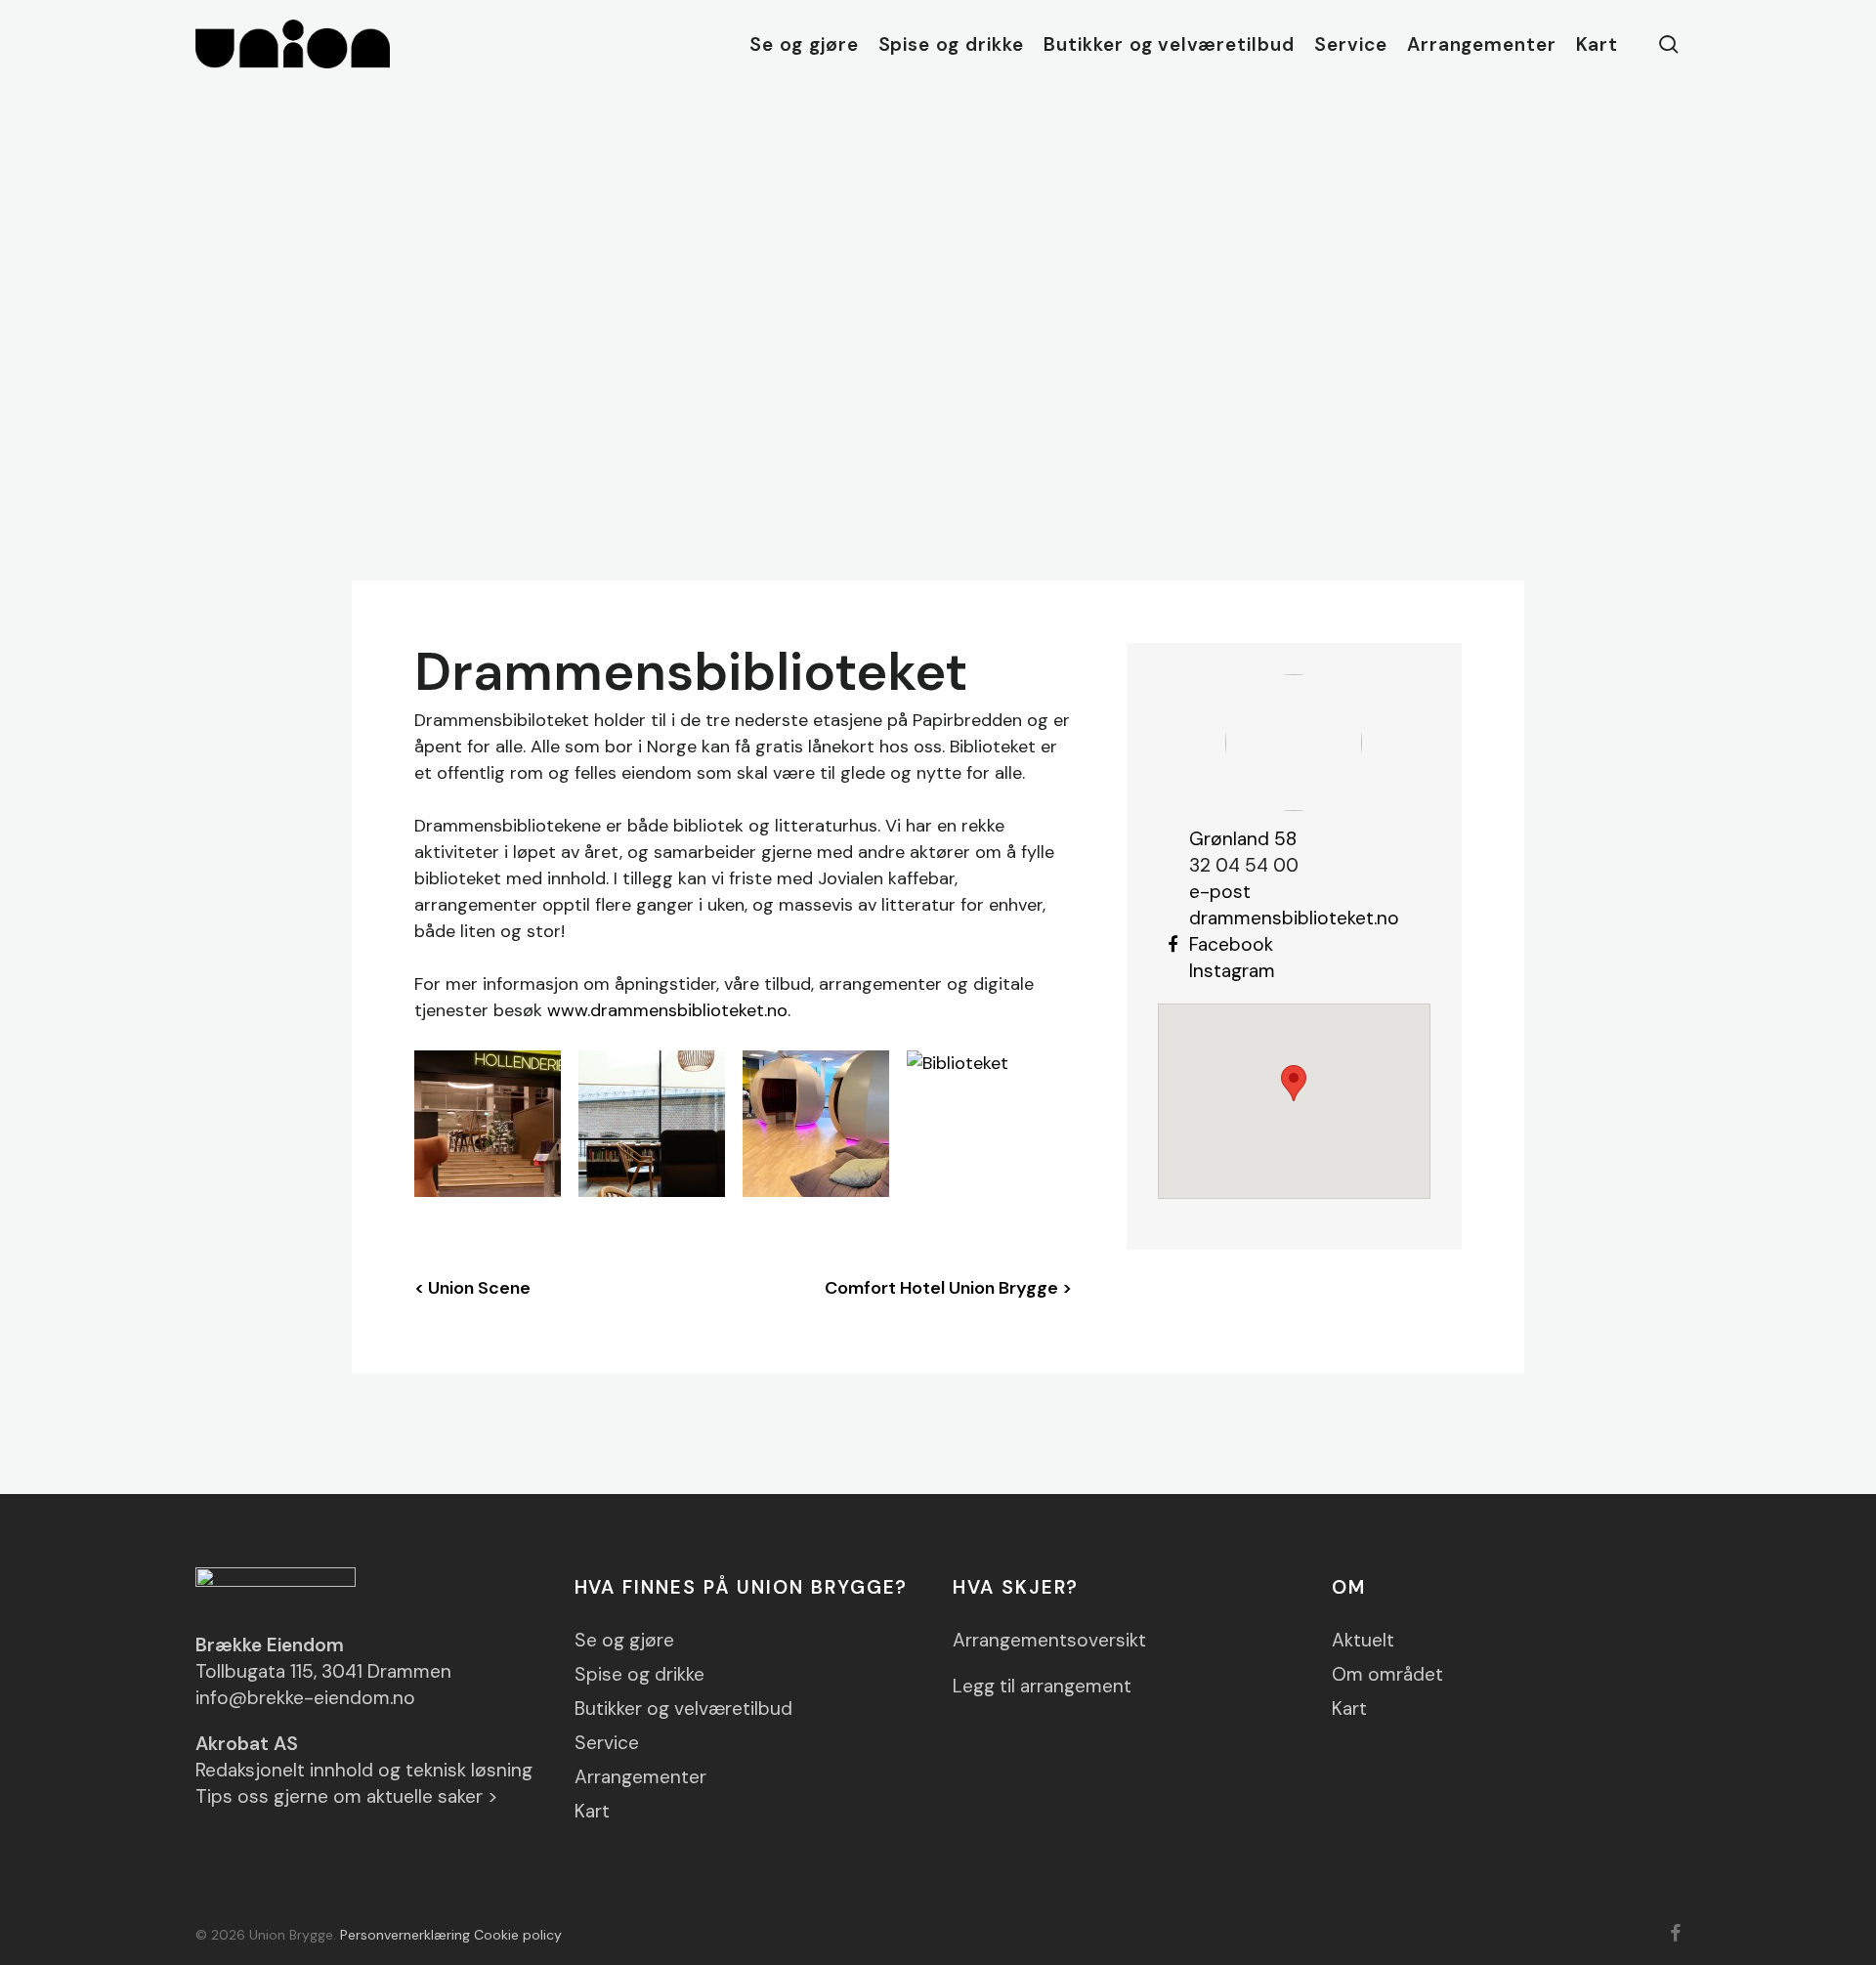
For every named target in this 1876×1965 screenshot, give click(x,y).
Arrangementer (640, 1777)
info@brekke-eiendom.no (305, 1698)
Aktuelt (1363, 1640)
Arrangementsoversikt (1049, 1640)
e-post (1220, 892)
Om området (1387, 1674)
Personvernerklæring (405, 1935)
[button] (1294, 1083)
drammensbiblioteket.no (1294, 918)
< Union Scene (472, 1288)
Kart (592, 1811)
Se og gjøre (624, 1640)
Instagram (1232, 971)
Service (607, 1743)
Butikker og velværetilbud (683, 1709)
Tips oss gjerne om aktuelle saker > (347, 1796)
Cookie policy (518, 1935)
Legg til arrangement (1042, 1686)
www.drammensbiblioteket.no (667, 1010)
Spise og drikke (640, 1674)
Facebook (1231, 944)
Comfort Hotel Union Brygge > (948, 1288)
